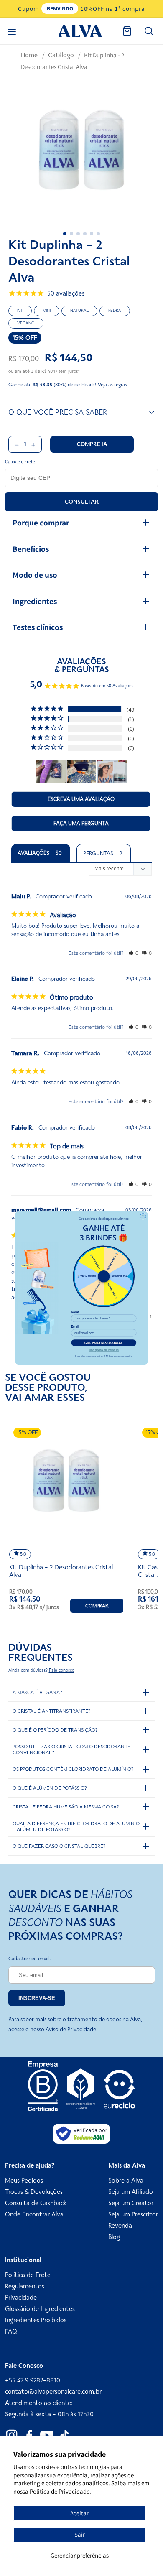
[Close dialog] (143, 1217)
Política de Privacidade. (60, 2491)
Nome (75, 1312)
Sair (80, 2534)
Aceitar (79, 2513)
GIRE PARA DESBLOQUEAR (104, 1343)
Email (75, 1327)
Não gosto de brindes (104, 1350)
